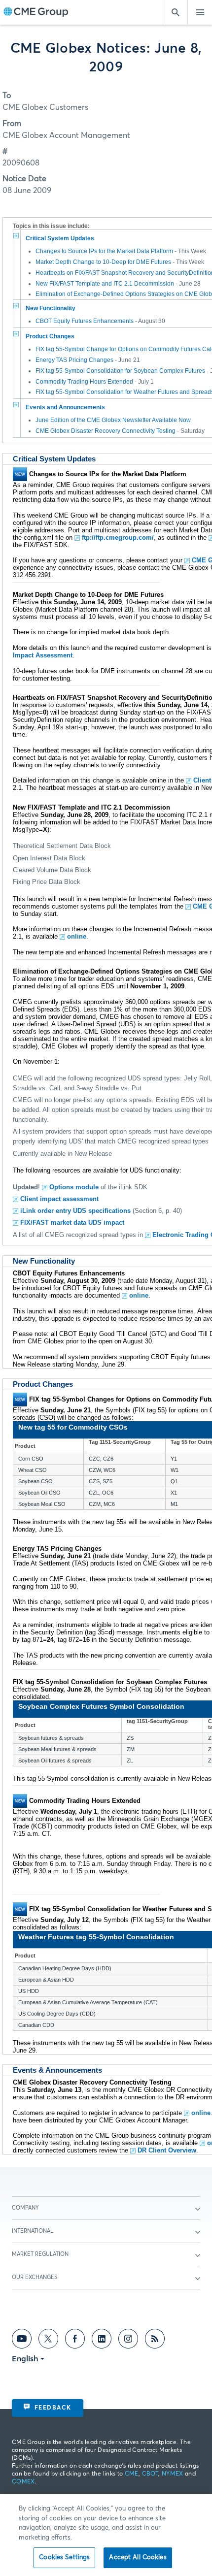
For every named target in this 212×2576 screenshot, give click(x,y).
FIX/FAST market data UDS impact (72, 1223)
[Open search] (175, 12)
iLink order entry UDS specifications (75, 1211)
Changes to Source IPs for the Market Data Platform (104, 251)
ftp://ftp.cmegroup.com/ (118, 538)
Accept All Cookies (138, 2558)
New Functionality (51, 308)
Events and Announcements (65, 407)
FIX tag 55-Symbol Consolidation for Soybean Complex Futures (120, 371)
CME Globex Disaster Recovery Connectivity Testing (106, 431)
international (33, 2231)
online (77, 936)
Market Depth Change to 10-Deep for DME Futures (103, 262)
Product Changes (50, 336)
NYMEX (173, 2474)
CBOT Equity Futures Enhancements (85, 321)
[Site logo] (36, 13)
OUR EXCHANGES (35, 2277)
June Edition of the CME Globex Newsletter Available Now (113, 420)
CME (132, 2474)
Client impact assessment (59, 1199)
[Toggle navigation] (200, 12)
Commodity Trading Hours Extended (84, 382)
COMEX (23, 2482)
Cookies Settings (64, 2558)
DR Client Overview (167, 2150)
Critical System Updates (60, 238)
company (25, 2208)
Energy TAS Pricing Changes (74, 360)
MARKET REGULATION (40, 2254)
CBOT (150, 2474)
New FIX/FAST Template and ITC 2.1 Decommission (105, 284)
